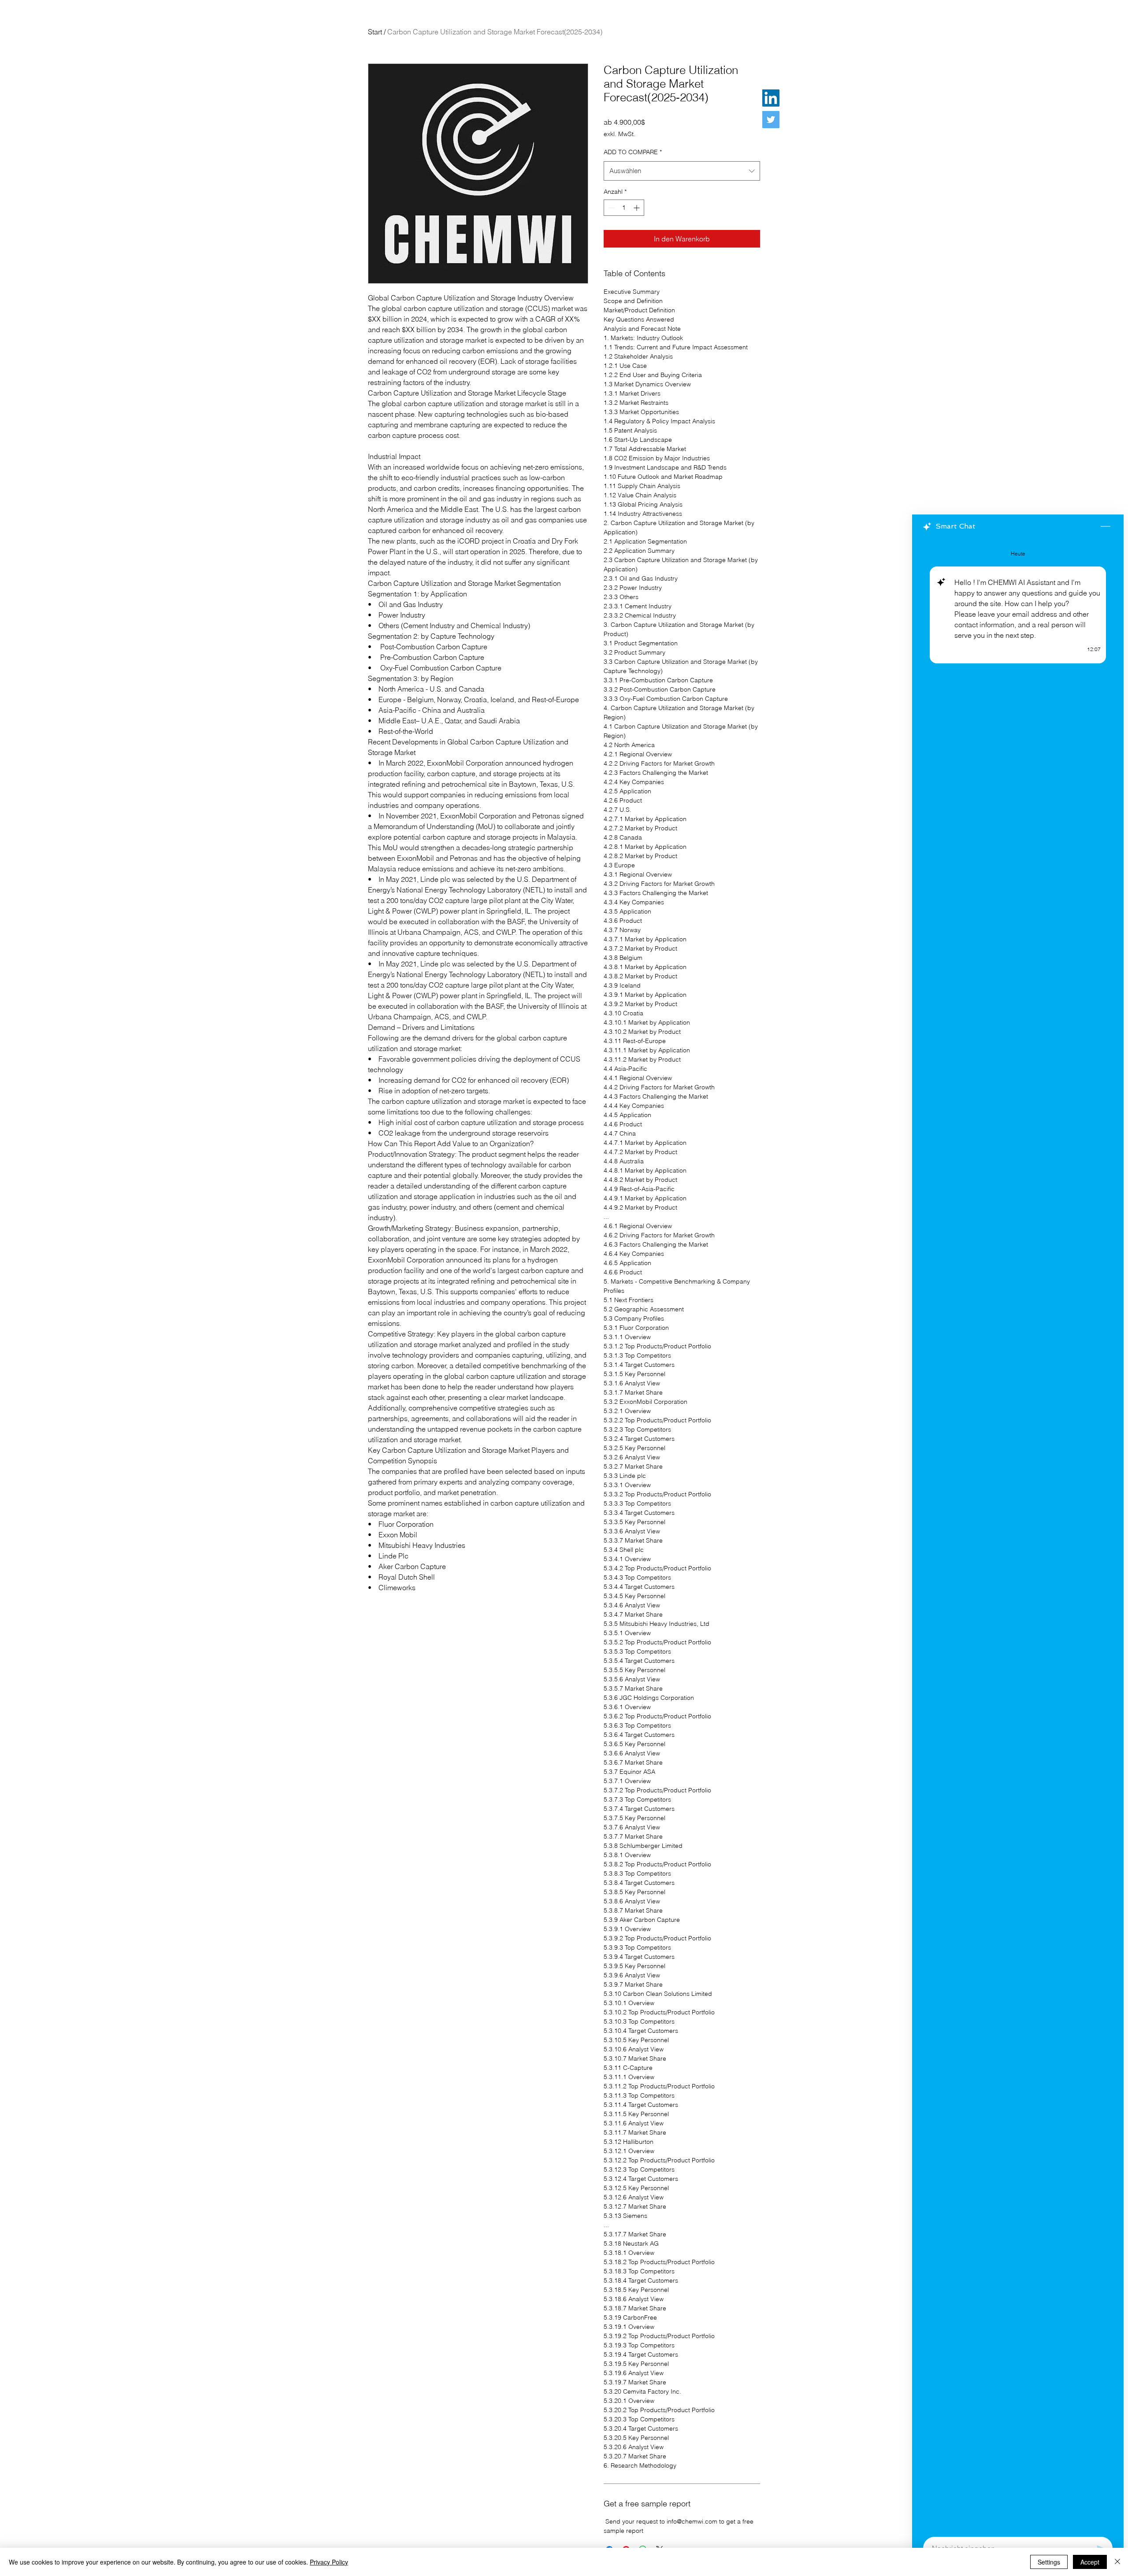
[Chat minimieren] (1106, 527)
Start (375, 32)
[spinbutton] (624, 208)
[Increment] (637, 208)
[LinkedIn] (771, 98)
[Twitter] (771, 120)
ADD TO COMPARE (633, 152)
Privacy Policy (329, 2562)
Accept (1090, 2562)
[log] (1018, 1535)
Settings (1049, 2562)
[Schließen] (1117, 2562)
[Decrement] (610, 208)
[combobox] (682, 171)
